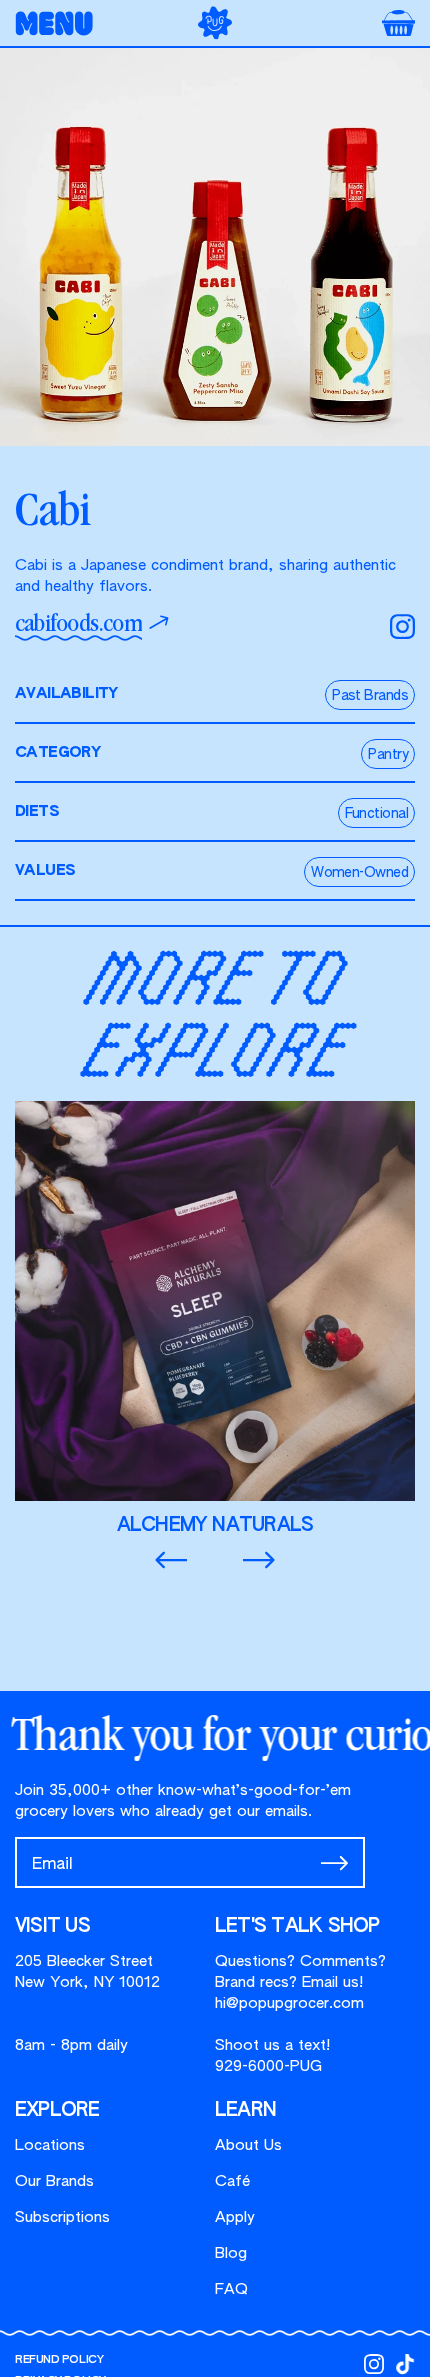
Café (232, 2181)
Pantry (388, 755)
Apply (235, 2217)
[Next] (259, 1561)
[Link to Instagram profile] (374, 2364)
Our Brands (54, 2181)
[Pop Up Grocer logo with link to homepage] (215, 22)
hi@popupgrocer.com (289, 2003)
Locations (50, 2145)
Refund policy (59, 2359)
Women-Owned (359, 873)
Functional (376, 814)
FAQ (231, 2289)
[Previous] (171, 1561)
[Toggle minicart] (398, 23)
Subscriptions (62, 2217)
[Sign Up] (334, 1863)
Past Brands (370, 696)
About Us (248, 2145)
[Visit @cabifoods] (402, 626)
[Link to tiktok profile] (405, 2364)
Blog (231, 2253)
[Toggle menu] (60, 23)
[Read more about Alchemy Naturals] (215, 1319)
